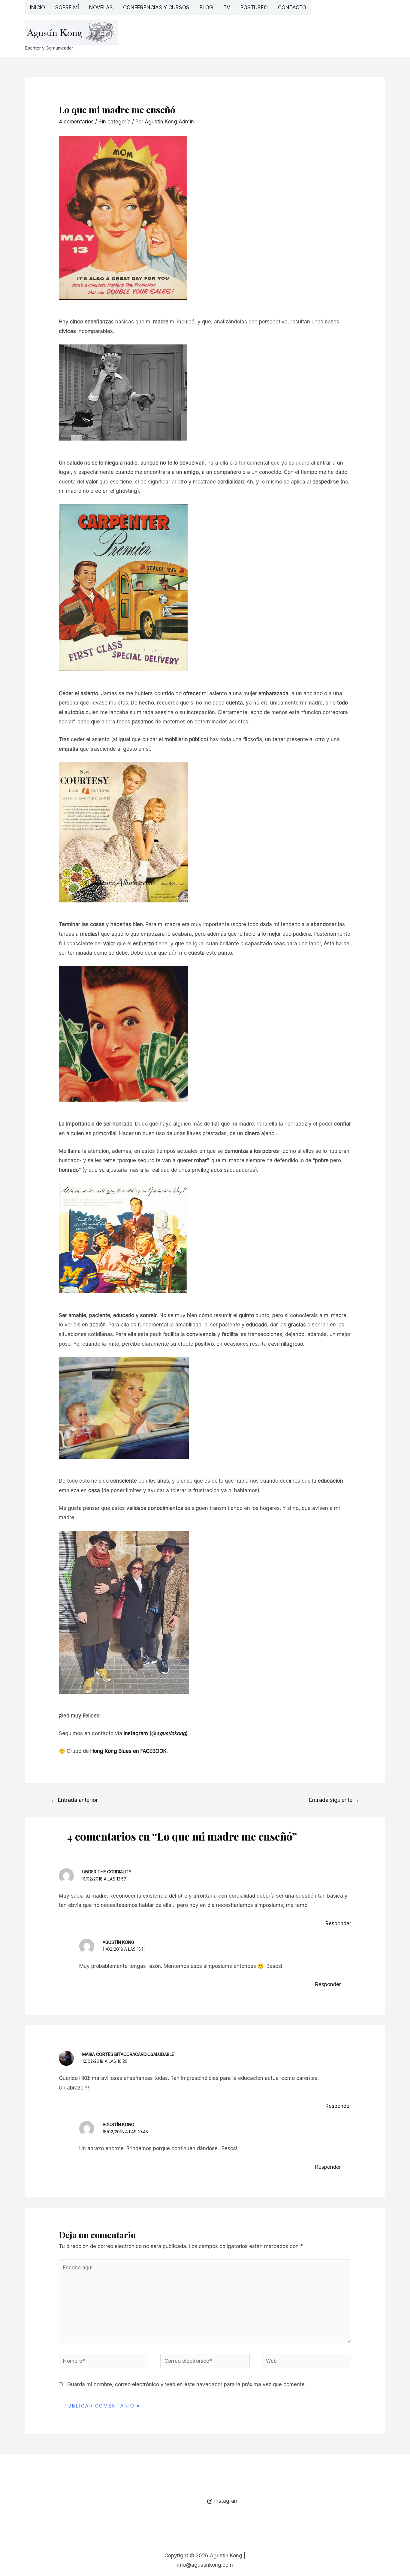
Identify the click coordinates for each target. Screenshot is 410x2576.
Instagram (136, 1733)
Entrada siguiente (334, 1800)
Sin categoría (115, 122)
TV (227, 8)
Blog (206, 8)
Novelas (101, 8)
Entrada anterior (74, 1800)
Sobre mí (67, 8)
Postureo (254, 8)
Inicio (38, 8)
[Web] (306, 2362)
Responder (338, 1923)
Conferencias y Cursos (156, 8)
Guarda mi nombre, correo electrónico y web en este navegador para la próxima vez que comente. (187, 2384)
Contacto (292, 8)
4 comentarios (76, 122)
